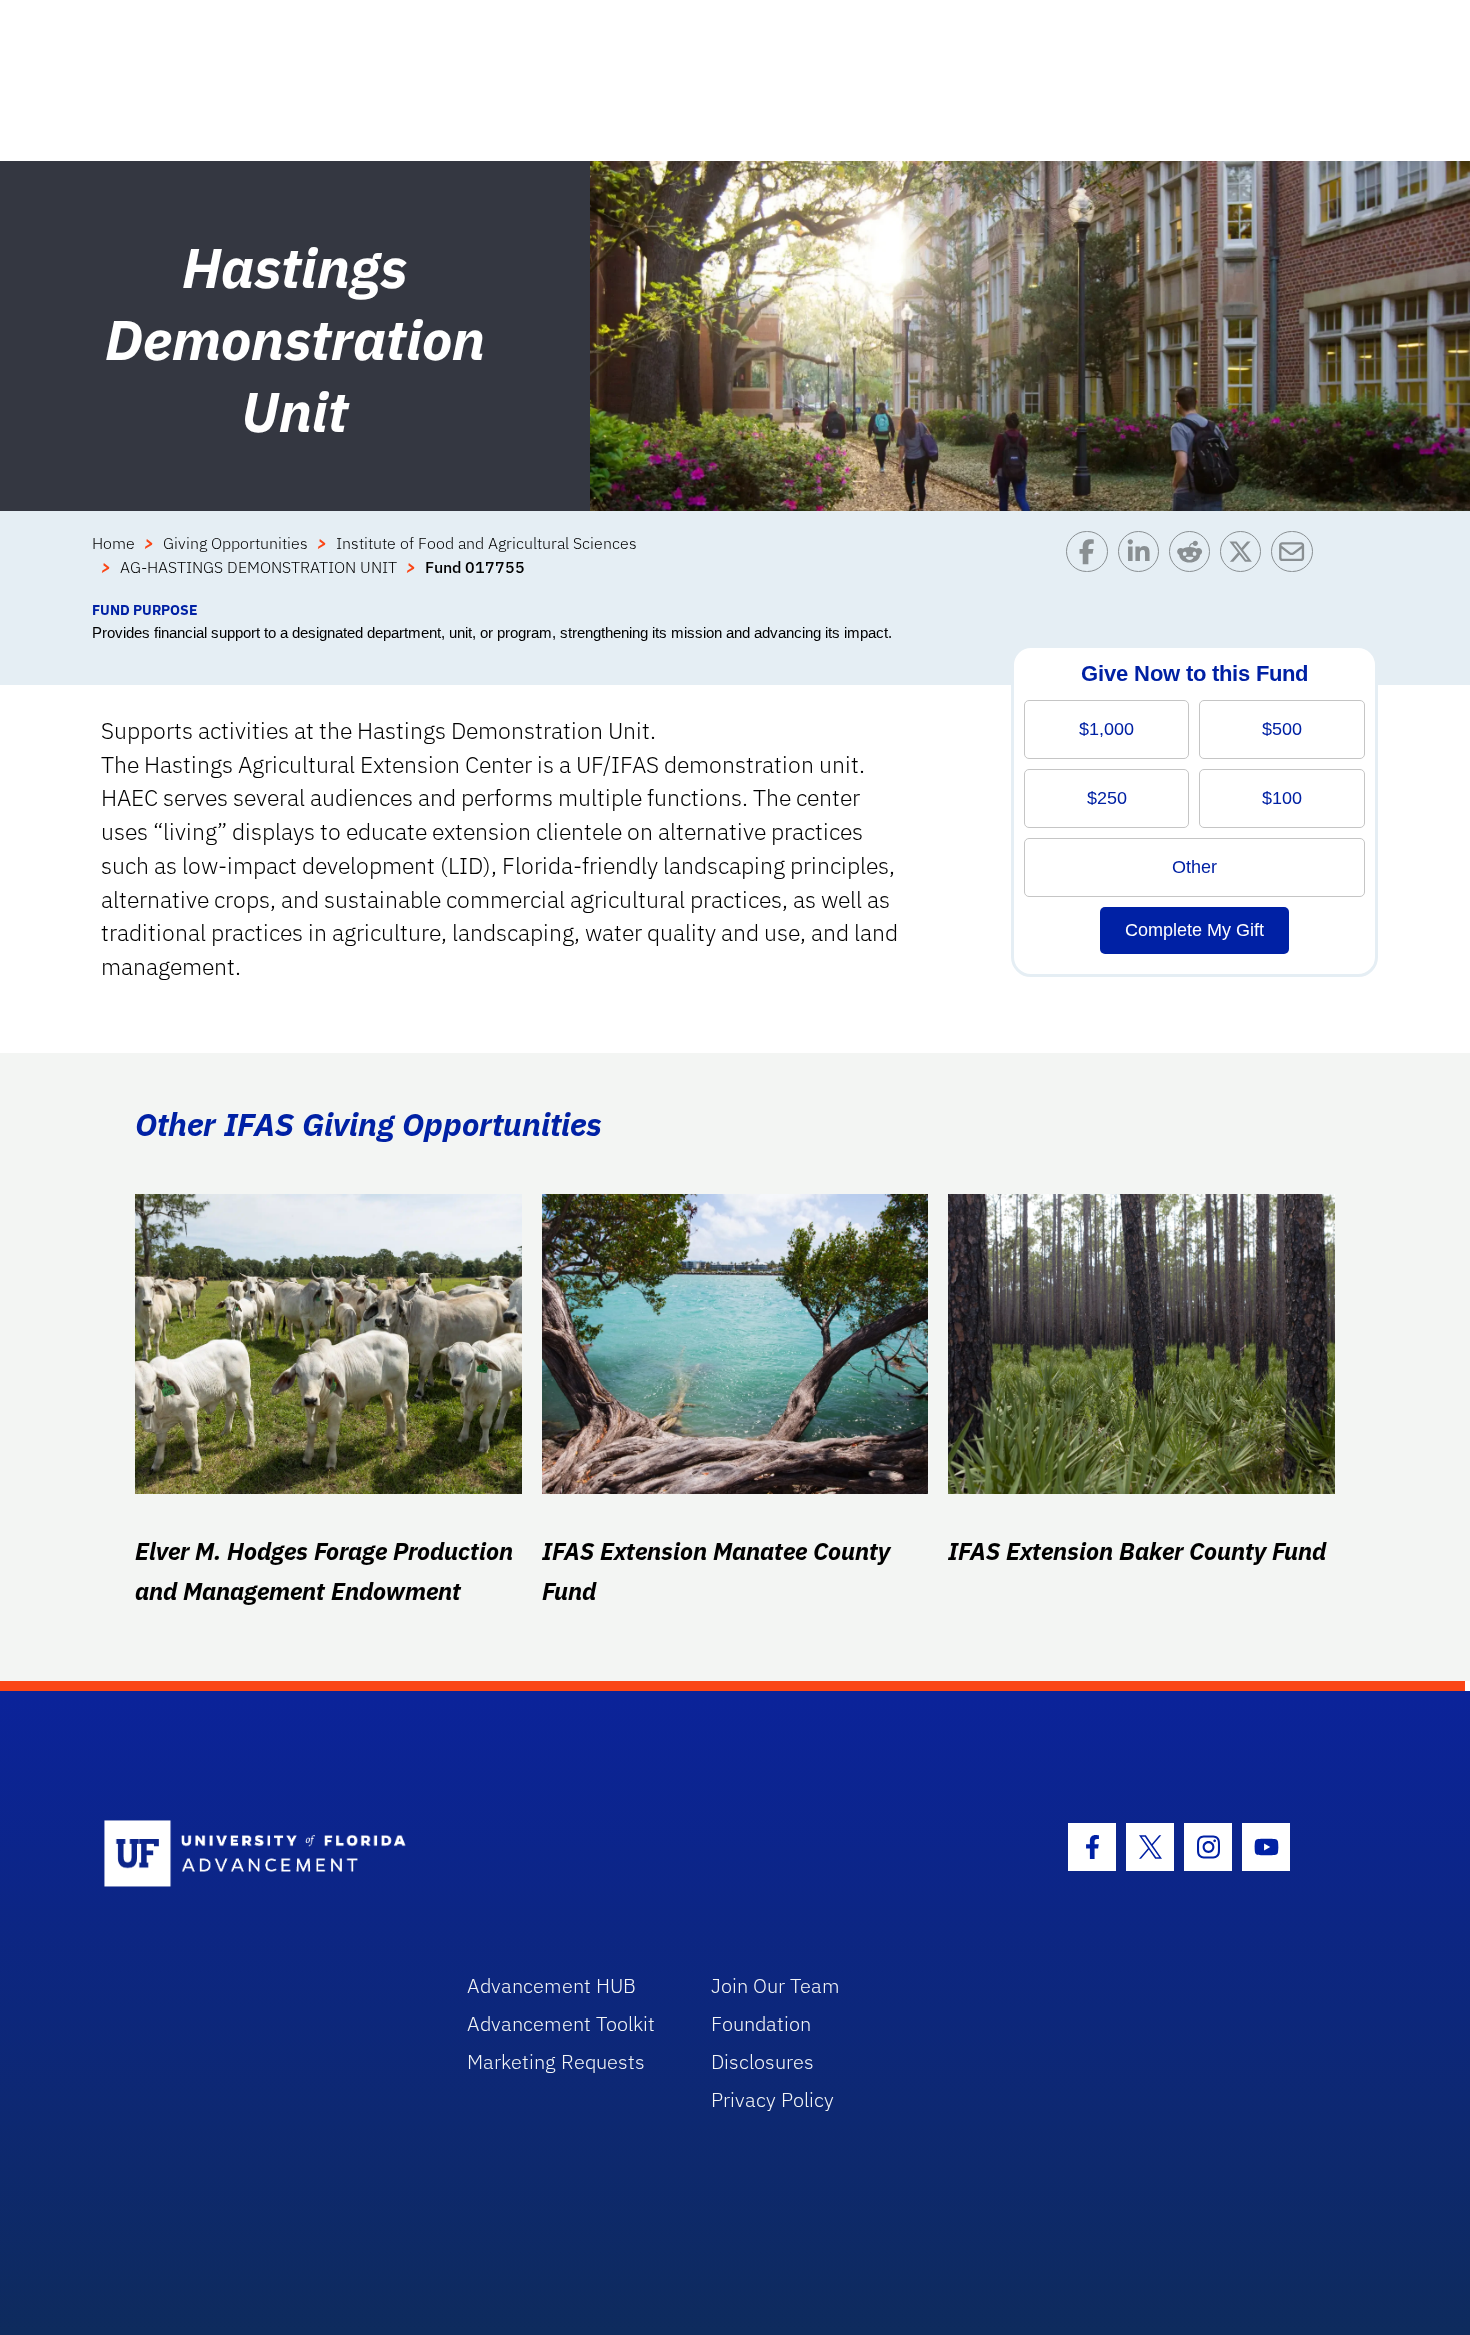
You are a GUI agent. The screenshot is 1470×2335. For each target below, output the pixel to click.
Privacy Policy (772, 2099)
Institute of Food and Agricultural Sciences (486, 543)
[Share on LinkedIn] (1143, 565)
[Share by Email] (1296, 565)
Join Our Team (775, 1985)
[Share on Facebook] (1091, 565)
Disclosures (762, 2061)
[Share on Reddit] (1194, 565)
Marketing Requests (556, 2061)
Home (113, 543)
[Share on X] (1245, 565)
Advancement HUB (551, 1985)
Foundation (761, 2023)
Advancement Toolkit (561, 2023)
